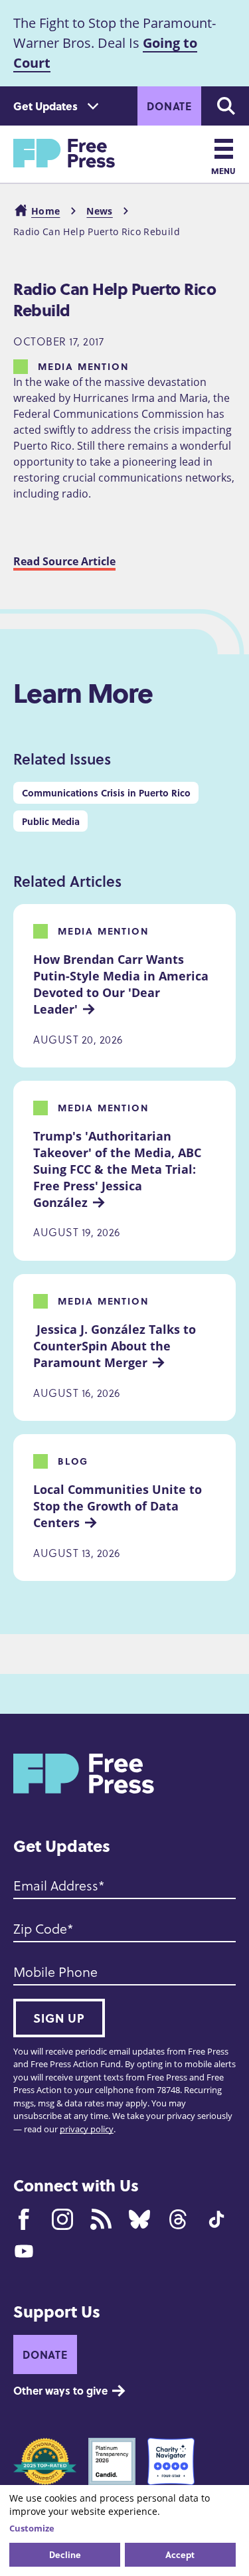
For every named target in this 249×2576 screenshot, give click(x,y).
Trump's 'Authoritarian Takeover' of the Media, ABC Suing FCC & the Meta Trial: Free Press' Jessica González (119, 1169)
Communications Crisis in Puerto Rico (106, 792)
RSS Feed (101, 2219)
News (99, 211)
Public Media (51, 821)
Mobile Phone (55, 1972)
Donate (169, 106)
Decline (65, 2554)
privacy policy (87, 2129)
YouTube (24, 2251)
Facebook (24, 2219)
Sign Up (59, 2018)
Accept (180, 2554)
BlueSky (139, 2219)
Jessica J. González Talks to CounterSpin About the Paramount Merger (116, 1346)
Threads (178, 2219)
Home (45, 211)
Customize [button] (32, 2528)
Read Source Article (64, 561)
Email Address (56, 1885)
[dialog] (124, 2530)
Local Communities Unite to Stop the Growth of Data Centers (119, 1506)
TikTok (216, 2219)
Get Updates (45, 106)
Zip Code (40, 1928)
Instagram (62, 2219)
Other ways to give (60, 2390)
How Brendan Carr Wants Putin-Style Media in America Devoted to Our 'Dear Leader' (123, 984)
